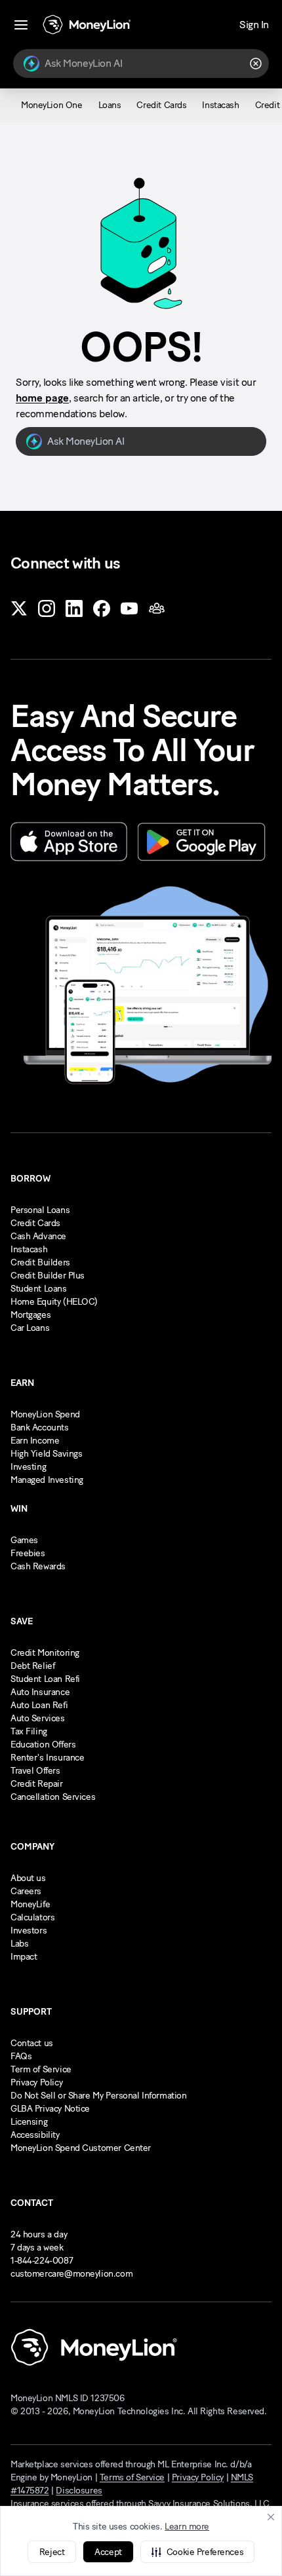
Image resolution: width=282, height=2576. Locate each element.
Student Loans (39, 1289)
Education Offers (43, 1745)
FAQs (21, 2056)
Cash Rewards (38, 1566)
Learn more (187, 2527)
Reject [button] (52, 2552)
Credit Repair (37, 1784)
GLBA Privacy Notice (50, 2109)
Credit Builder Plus (48, 1276)
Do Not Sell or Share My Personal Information (99, 2096)
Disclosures (79, 2491)
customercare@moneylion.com (71, 2274)
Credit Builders (40, 1262)
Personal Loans (40, 1210)
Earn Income (35, 1441)
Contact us (32, 2043)
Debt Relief (32, 1666)
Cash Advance (38, 1236)
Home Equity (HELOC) (54, 1302)
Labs (19, 1944)
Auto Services (38, 1718)
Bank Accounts (40, 1428)
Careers (26, 1891)
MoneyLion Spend (45, 1414)
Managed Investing (47, 1480)
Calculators (32, 1917)
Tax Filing (29, 1731)
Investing (28, 1467)
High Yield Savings (46, 1454)
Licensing (29, 2122)
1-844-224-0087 (42, 2261)
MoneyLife (30, 1904)
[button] (197, 2552)
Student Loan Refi (45, 1679)
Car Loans (30, 1328)
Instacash (29, 1249)
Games (24, 1540)
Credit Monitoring (45, 1653)
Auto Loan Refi (39, 1705)
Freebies (28, 1553)
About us (28, 1878)
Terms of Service (132, 2477)
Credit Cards (35, 1223)
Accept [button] (108, 2552)
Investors (29, 1931)
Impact (24, 1957)
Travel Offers (35, 1771)
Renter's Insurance (47, 1758)
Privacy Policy (36, 2082)
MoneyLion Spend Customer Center (81, 2148)
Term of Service (41, 2069)
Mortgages (30, 1315)
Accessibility (35, 2135)
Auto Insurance (40, 1692)
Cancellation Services (53, 1797)
